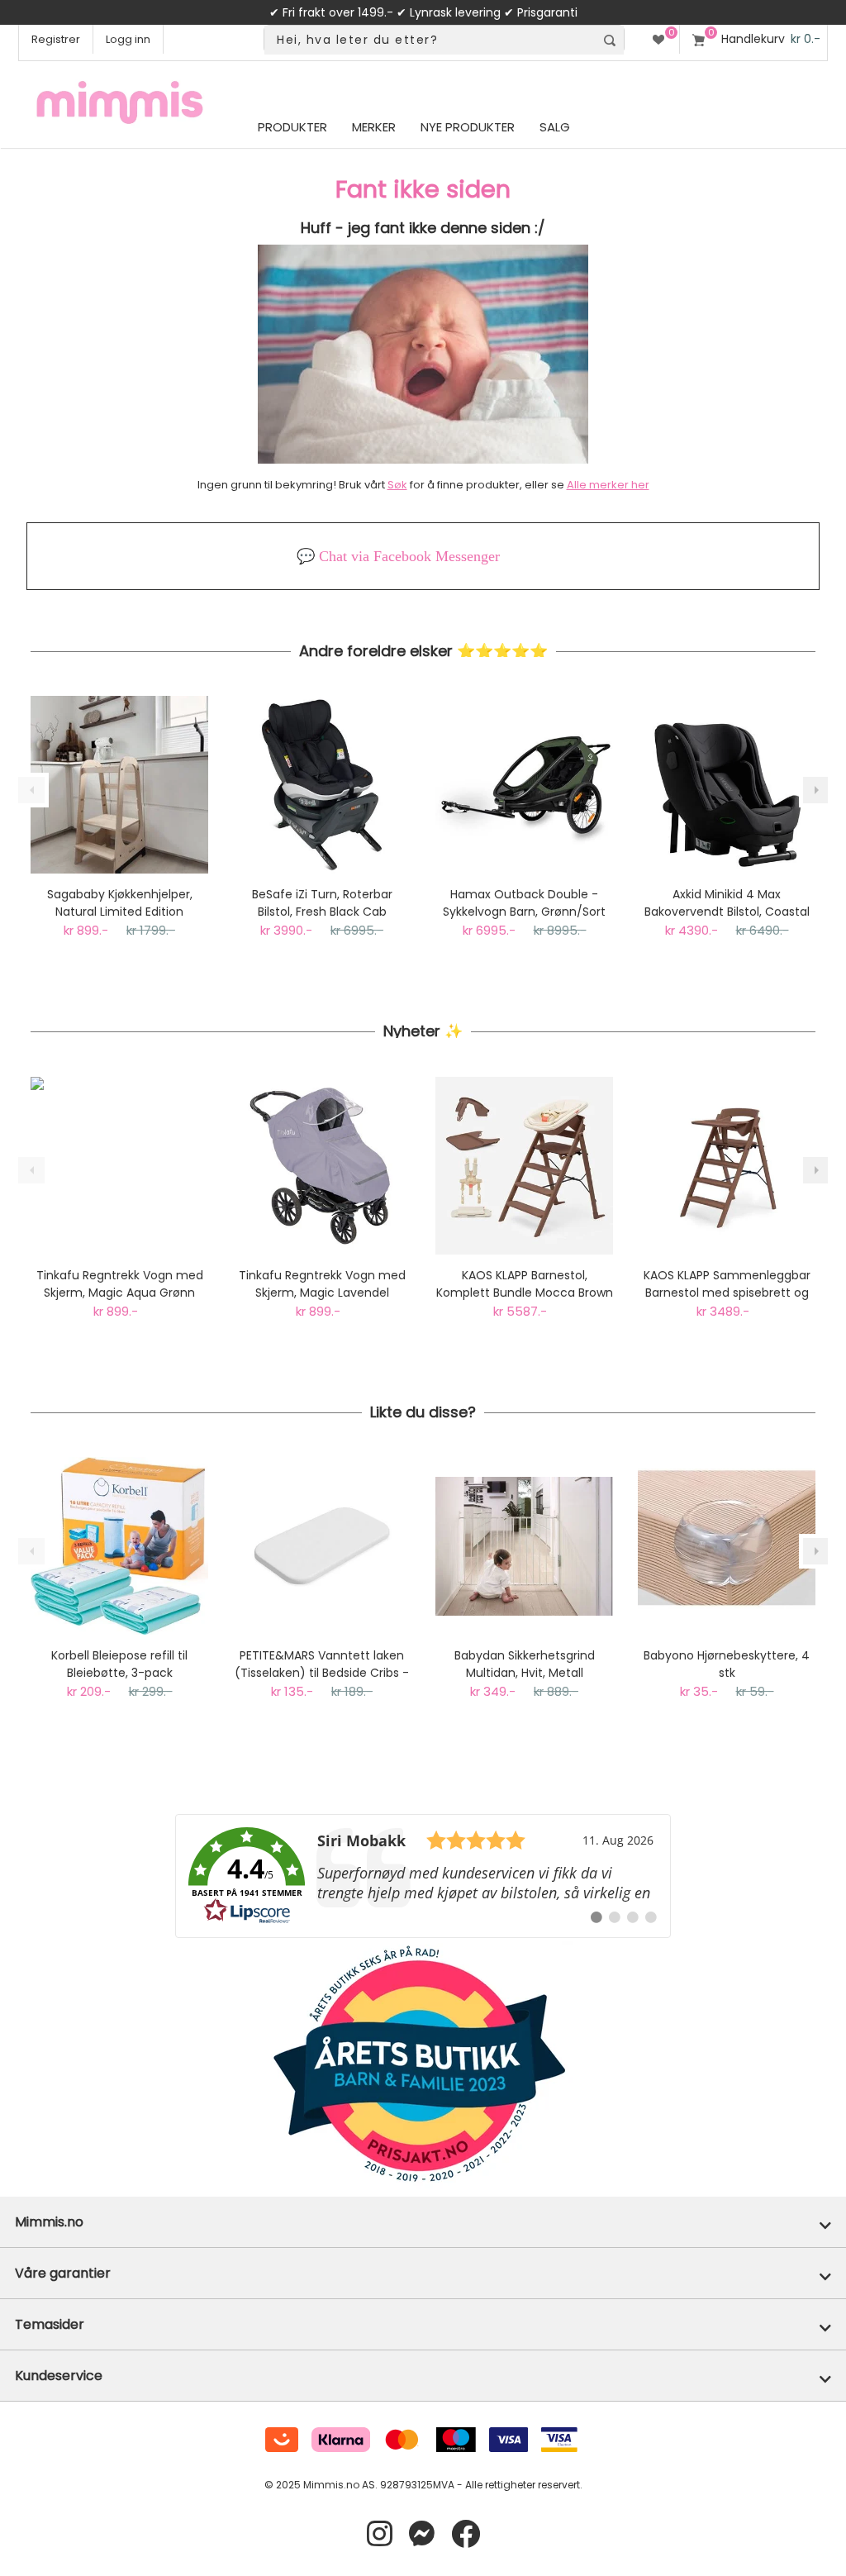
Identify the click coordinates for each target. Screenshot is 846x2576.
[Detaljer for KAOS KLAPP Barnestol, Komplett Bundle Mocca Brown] (524, 1166)
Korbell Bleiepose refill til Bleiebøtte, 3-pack (119, 1664)
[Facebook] (466, 2534)
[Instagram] (380, 2534)
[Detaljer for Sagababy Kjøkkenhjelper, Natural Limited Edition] (119, 785)
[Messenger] (422, 2534)
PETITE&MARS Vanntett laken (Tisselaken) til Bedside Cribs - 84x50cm (322, 1664)
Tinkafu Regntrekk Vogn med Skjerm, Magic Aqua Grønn (120, 1284)
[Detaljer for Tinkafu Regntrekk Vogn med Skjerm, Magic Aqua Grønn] (119, 1166)
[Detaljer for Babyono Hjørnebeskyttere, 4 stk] (727, 1546)
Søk (397, 485)
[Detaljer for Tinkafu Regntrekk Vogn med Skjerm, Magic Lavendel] (322, 1166)
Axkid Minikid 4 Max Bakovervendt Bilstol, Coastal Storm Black (727, 903)
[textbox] (430, 40)
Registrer (56, 39)
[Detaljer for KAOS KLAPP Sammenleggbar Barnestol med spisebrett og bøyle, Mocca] (727, 1166)
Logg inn (128, 39)
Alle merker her (608, 485)
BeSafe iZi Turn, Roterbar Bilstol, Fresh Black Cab (322, 903)
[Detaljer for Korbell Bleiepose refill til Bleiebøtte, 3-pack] (119, 1546)
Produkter (292, 127)
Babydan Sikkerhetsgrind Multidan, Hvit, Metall (525, 1664)
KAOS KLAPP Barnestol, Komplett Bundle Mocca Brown (525, 1284)
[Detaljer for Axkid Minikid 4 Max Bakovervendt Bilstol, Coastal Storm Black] (727, 785)
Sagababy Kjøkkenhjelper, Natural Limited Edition (120, 903)
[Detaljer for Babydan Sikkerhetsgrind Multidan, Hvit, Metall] (524, 1546)
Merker (374, 127)
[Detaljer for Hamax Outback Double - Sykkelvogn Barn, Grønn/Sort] (524, 785)
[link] (423, 1876)
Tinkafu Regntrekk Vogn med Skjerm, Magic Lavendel (322, 1284)
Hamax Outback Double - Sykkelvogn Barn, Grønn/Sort (524, 903)
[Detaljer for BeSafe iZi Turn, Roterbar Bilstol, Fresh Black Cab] (322, 785)
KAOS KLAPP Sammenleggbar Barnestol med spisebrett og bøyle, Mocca (727, 1284)
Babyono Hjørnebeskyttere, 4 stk (727, 1664)
